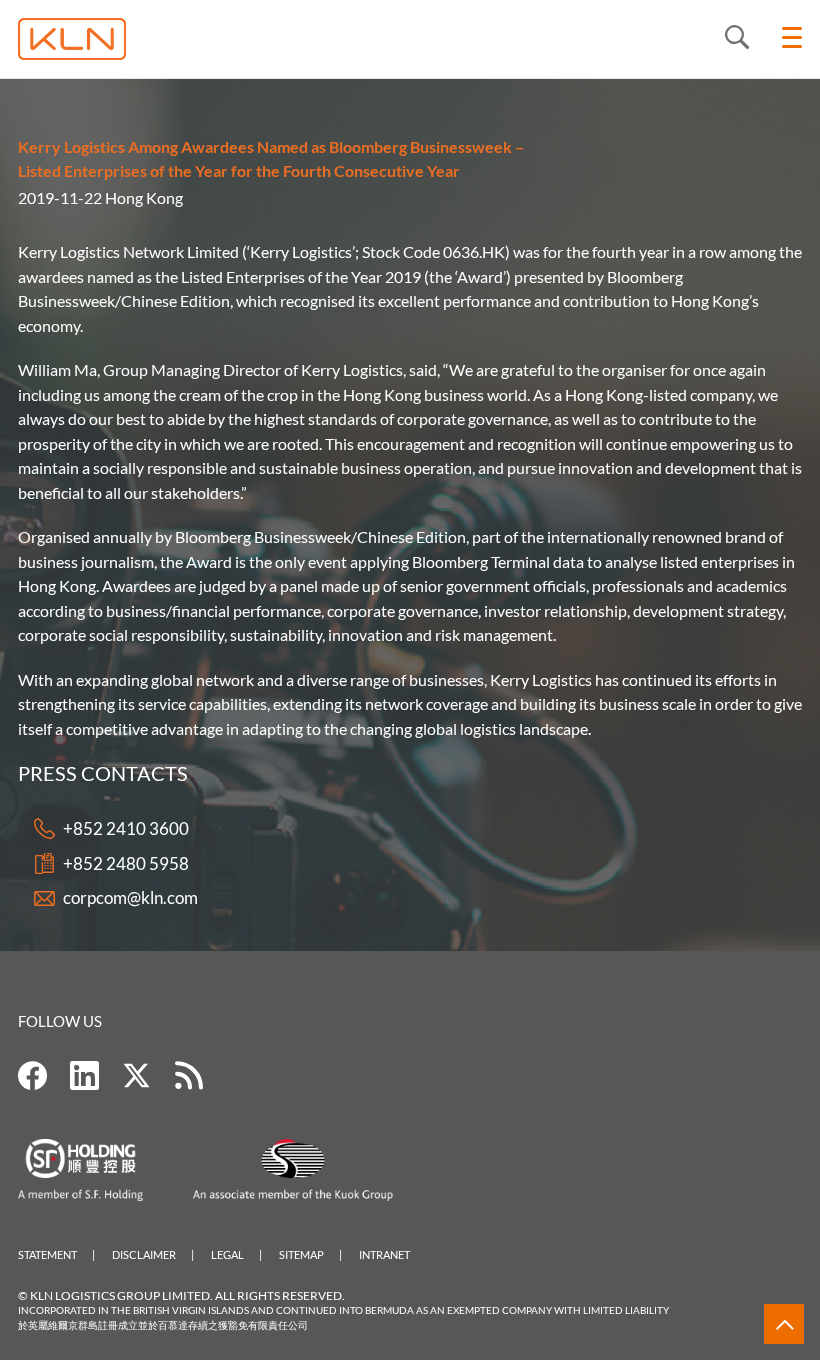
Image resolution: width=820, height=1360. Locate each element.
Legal (227, 1254)
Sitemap (301, 1254)
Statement (47, 1254)
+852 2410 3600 (126, 828)
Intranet (384, 1254)
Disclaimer (144, 1254)
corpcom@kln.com (130, 897)
